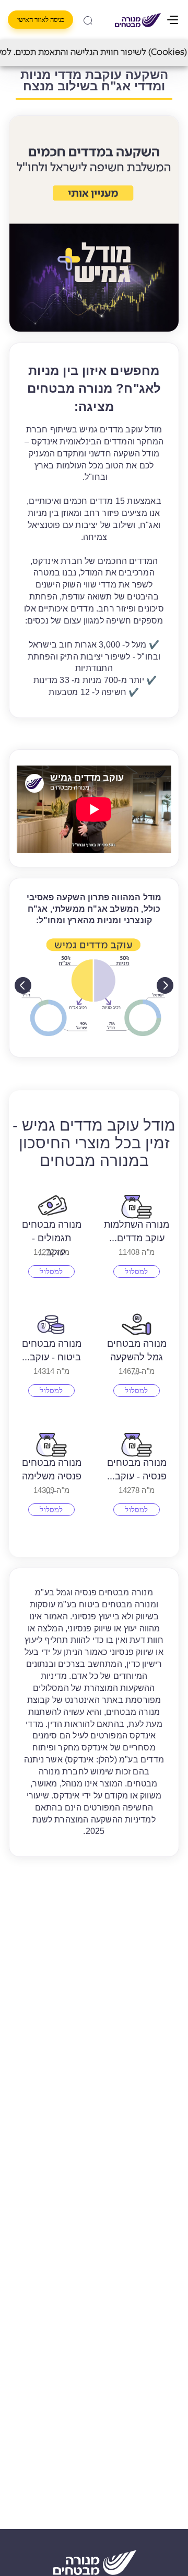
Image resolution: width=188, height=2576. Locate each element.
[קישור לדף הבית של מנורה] (138, 20)
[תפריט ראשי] (174, 20)
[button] (94, 224)
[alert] (94, 53)
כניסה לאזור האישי (41, 20)
